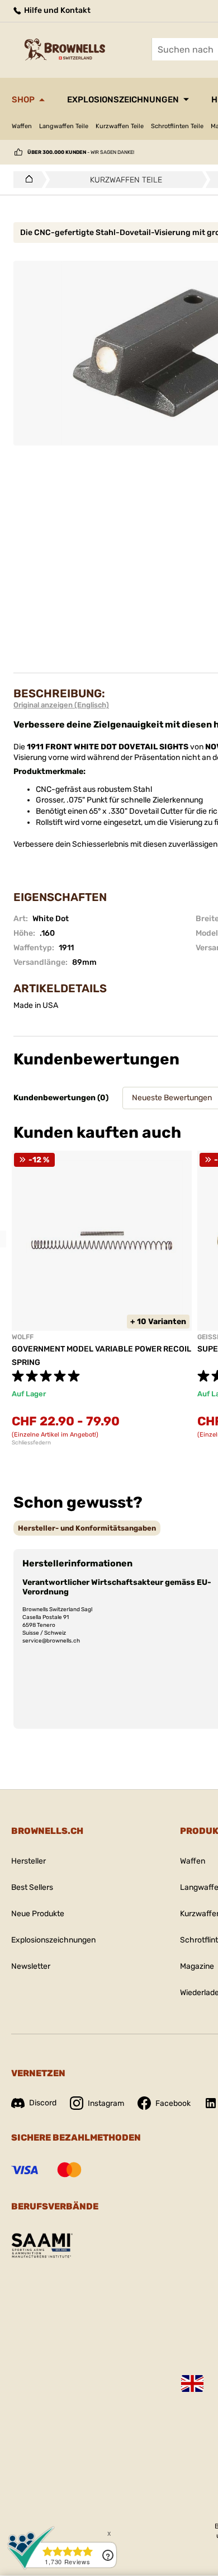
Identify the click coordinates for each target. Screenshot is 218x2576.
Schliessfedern (31, 1443)
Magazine (197, 1966)
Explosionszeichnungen (123, 100)
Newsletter (31, 1966)
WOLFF (23, 1337)
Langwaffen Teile (64, 126)
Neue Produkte (38, 1914)
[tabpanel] (102, 1298)
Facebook (173, 2103)
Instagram (106, 2103)
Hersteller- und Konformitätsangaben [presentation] (87, 1528)
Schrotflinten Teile (177, 126)
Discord (43, 2103)
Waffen (22, 126)
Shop (23, 100)
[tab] (87, 1528)
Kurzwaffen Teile (120, 126)
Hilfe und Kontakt (56, 10)
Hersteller (29, 1861)
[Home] (26, 180)
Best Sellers (32, 1887)
